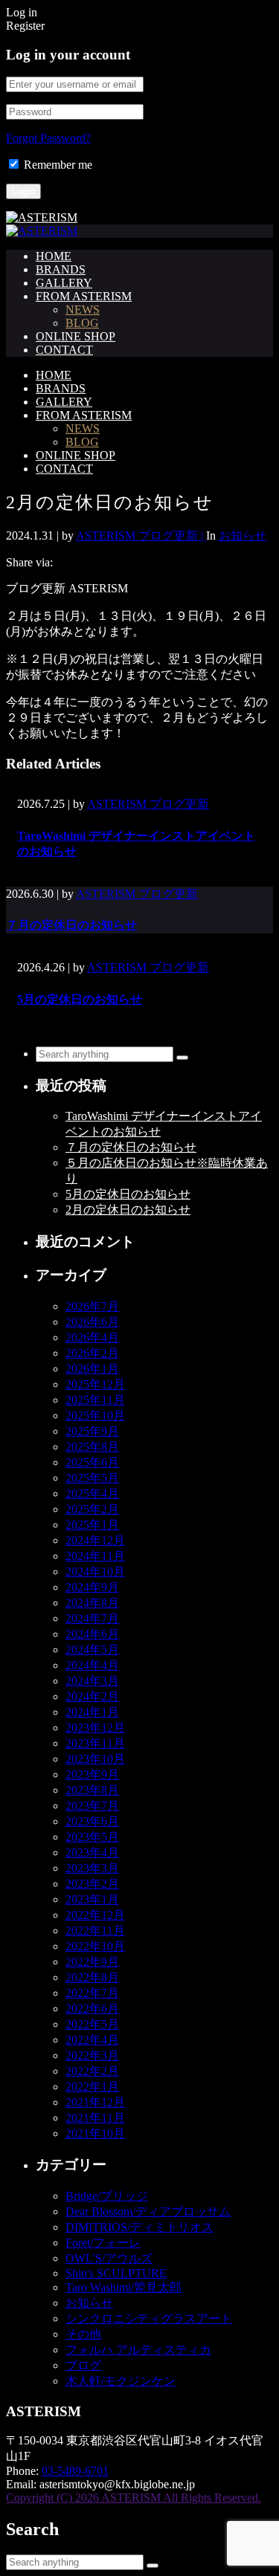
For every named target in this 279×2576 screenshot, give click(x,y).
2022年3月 (92, 2055)
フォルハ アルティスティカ (138, 2350)
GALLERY (64, 283)
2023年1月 (92, 1899)
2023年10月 (95, 1759)
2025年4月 (92, 1494)
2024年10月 (95, 1572)
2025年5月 (92, 1478)
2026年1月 (92, 1369)
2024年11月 (95, 1556)
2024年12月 (95, 1540)
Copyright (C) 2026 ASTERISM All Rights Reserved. (134, 2498)
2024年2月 (92, 1696)
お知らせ (243, 535)
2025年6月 (92, 1462)
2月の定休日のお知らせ (128, 1210)
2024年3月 (92, 1681)
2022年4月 (92, 2040)
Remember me (58, 165)
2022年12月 (95, 1915)
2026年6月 (92, 1322)
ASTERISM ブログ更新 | (141, 535)
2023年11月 (95, 1743)
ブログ (83, 2365)
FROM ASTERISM (84, 296)
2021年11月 (95, 2118)
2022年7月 (92, 1993)
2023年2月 (92, 1884)
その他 (83, 2334)
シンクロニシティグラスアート (149, 2318)
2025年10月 (95, 1415)
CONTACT (64, 350)
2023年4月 (92, 1852)
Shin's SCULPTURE (116, 2273)
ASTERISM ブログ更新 (148, 804)
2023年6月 (92, 1821)
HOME (54, 256)
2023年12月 (95, 1728)
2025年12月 (95, 1384)
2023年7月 (92, 1806)
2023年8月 (92, 1790)
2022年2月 (92, 2071)
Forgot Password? (48, 138)
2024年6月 (92, 1634)
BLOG (82, 323)
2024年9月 (92, 1587)
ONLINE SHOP (76, 336)
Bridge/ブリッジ (107, 2196)
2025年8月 (92, 1447)
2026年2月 (92, 1353)
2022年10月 (95, 1946)
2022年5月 (92, 2024)
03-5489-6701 (75, 2471)
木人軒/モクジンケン (121, 2381)
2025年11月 (95, 1400)
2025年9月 (92, 1431)
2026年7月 (92, 1306)
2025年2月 (92, 1509)
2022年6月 (92, 2009)
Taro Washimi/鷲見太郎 (124, 2287)
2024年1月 (92, 1712)
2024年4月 (92, 1665)
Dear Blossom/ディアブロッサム (148, 2211)
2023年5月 (92, 1837)
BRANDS (61, 269)
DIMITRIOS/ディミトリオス (139, 2227)
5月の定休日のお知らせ (80, 999)
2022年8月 (92, 1977)
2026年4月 (92, 1337)
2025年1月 (92, 1525)
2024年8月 (92, 1603)
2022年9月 (92, 1962)
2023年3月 (92, 1868)
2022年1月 (92, 2087)
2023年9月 (92, 1774)
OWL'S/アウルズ (109, 2258)
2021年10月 (95, 2133)
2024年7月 (92, 1618)
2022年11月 (95, 1931)
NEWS (83, 310)
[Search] (182, 1058)
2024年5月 (92, 1650)
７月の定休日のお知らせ (71, 925)
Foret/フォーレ (103, 2243)
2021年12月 (95, 2102)
